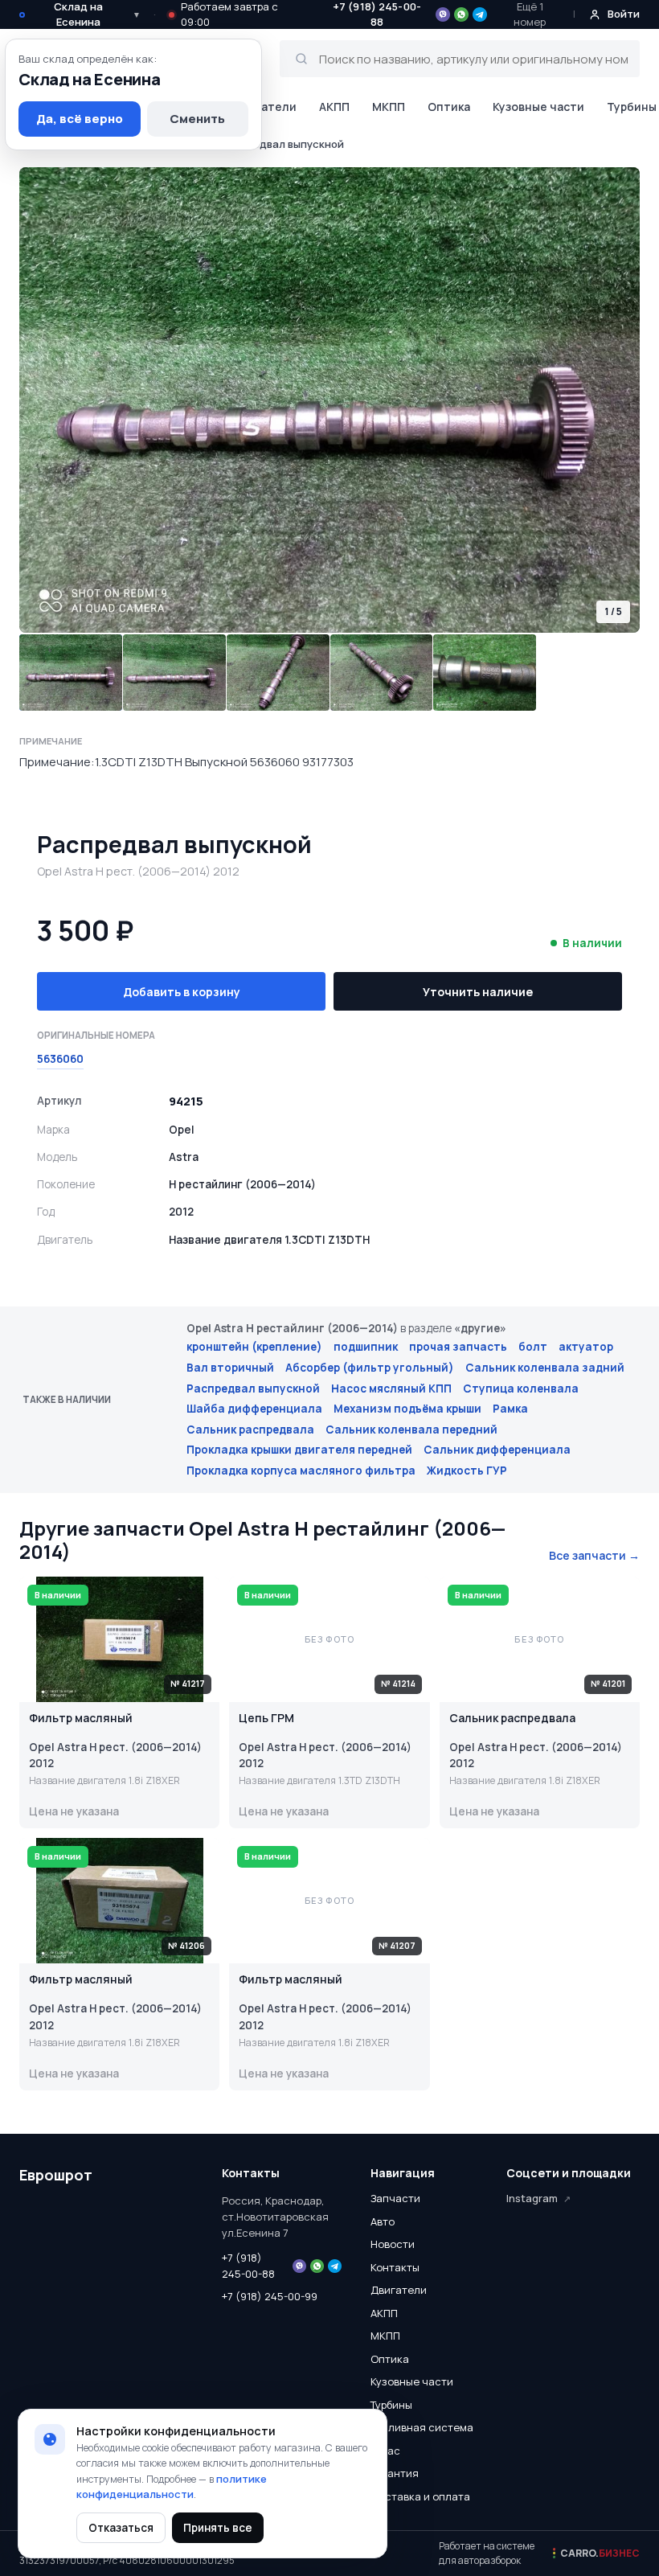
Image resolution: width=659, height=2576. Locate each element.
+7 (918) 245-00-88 (248, 2266)
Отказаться (121, 2528)
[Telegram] (480, 14)
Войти (624, 14)
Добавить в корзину (182, 992)
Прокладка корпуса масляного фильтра (301, 1471)
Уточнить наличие (478, 992)
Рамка (510, 1409)
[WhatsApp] (461, 14)
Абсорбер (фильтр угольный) (370, 1368)
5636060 (60, 1059)
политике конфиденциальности (172, 2487)
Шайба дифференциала (254, 1409)
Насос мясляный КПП (391, 1388)
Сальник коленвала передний (411, 1430)
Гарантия (395, 2473)
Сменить (197, 119)
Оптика (449, 107)
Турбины (391, 2405)
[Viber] (443, 14)
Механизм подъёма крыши (407, 1409)
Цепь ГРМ (266, 1719)
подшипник (366, 1347)
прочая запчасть (458, 1347)
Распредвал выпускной (253, 1388)
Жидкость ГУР (467, 1471)
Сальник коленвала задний (545, 1368)
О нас (385, 2451)
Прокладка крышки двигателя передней (299, 1450)
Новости (393, 2244)
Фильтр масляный (81, 1719)
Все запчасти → (594, 1555)
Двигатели (265, 107)
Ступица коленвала (521, 1388)
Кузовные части (538, 107)
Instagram (532, 2198)
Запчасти (395, 2198)
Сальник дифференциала (497, 1450)
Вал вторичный (230, 1368)
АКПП (334, 107)
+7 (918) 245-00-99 (270, 2296)
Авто (383, 2221)
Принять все (218, 2528)
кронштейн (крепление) (254, 1347)
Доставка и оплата (420, 2496)
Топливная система (422, 2427)
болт (533, 1347)
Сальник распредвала (250, 1430)
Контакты (395, 2267)
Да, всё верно (80, 119)
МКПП (389, 107)
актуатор (586, 1347)
